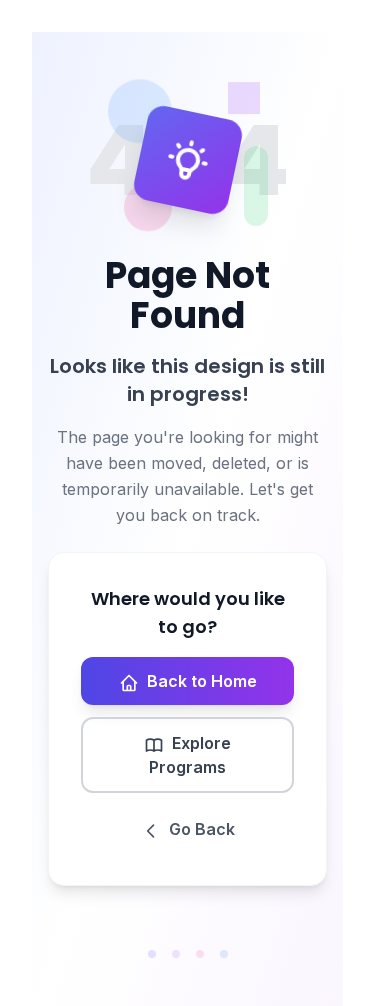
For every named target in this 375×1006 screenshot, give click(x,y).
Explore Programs (190, 755)
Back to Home (202, 681)
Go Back (202, 829)
